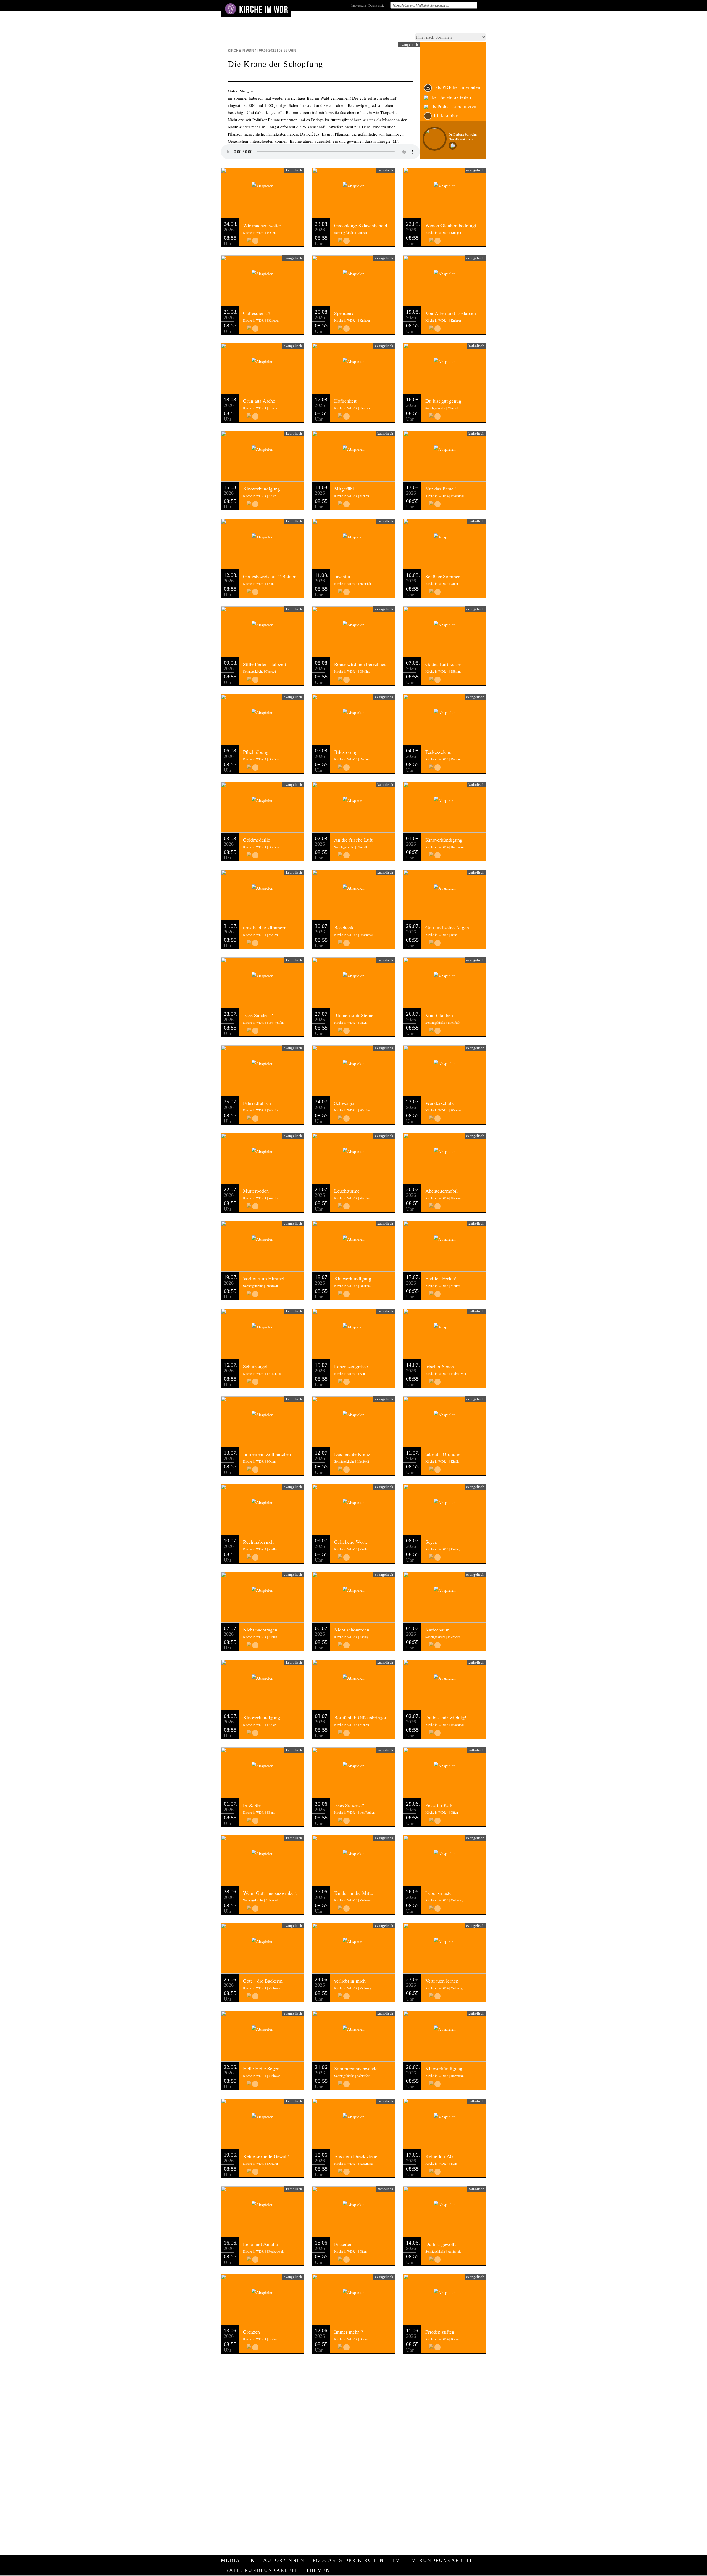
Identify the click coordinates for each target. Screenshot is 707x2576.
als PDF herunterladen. (458, 87)
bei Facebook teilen (451, 97)
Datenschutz (376, 5)
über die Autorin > (461, 139)
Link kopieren (448, 116)
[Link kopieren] (255, 241)
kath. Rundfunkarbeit (261, 2570)
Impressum (359, 5)
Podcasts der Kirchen (348, 2560)
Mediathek (238, 2560)
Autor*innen (284, 2560)
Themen (318, 2570)
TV (396, 2560)
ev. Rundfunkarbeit (440, 2560)
